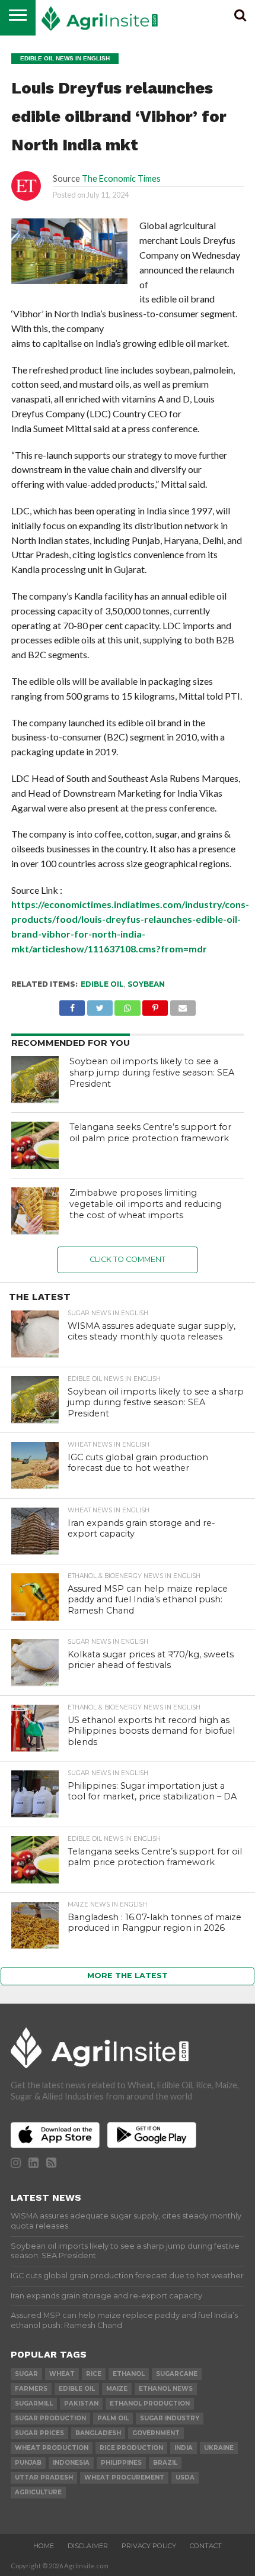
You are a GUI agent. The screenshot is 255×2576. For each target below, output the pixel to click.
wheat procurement (124, 2477)
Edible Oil (102, 984)
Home (44, 2546)
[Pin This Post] (155, 1005)
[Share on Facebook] (72, 1005)
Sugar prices (39, 2433)
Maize (117, 2389)
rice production (131, 2448)
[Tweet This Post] (100, 1005)
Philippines (121, 2463)
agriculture (38, 2492)
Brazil (165, 2463)
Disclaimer (88, 2546)
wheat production (52, 2448)
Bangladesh (98, 2433)
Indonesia (71, 2463)
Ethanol (129, 2374)
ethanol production (150, 2403)
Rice (94, 2374)
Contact (206, 2546)
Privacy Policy (149, 2546)
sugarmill (34, 2403)
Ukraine (219, 2448)
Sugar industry (170, 2418)
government (156, 2433)
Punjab (28, 2463)
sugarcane (177, 2374)
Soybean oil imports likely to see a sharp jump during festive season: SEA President (152, 1072)
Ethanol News (166, 2389)
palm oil (113, 2418)
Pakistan (81, 2403)
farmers (31, 2389)
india (184, 2448)
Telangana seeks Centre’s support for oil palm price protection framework (150, 1133)
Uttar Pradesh (44, 2477)
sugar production (50, 2418)
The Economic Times (121, 178)
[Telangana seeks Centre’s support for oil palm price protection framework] (35, 1145)
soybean (146, 984)
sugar (26, 2374)
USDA (185, 2477)
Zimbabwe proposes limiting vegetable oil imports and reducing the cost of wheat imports (146, 1204)
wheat (62, 2374)
